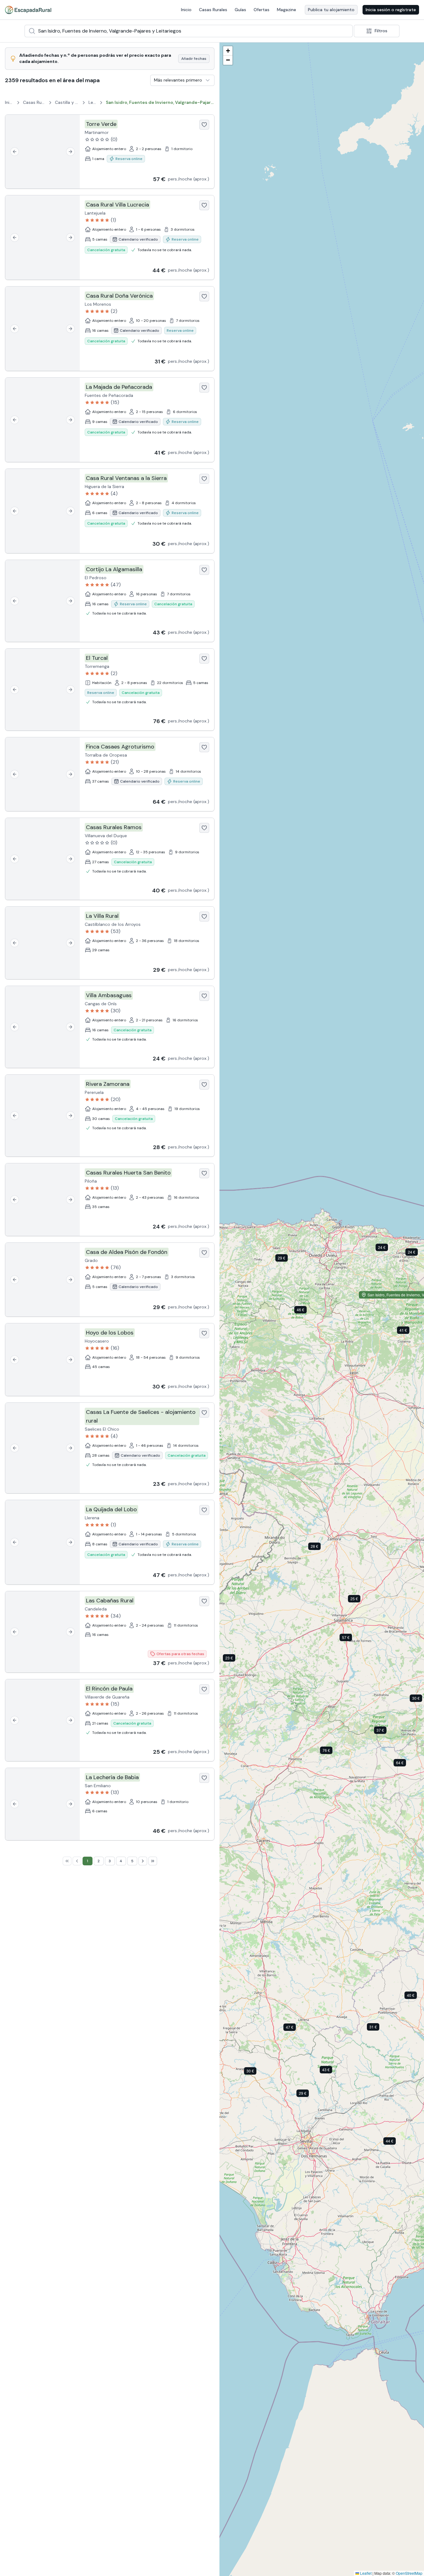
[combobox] (189, 31)
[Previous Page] (77, 1861)
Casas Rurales (213, 10)
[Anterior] (15, 152)
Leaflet (365, 2573)
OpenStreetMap (409, 2573)
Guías (240, 10)
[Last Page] (153, 1861)
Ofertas (262, 10)
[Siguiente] (70, 152)
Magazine (286, 10)
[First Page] (67, 1861)
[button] (350, 1639)
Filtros (381, 31)
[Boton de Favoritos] (204, 125)
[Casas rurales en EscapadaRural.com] (28, 10)
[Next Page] (143, 1861)
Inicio (186, 10)
